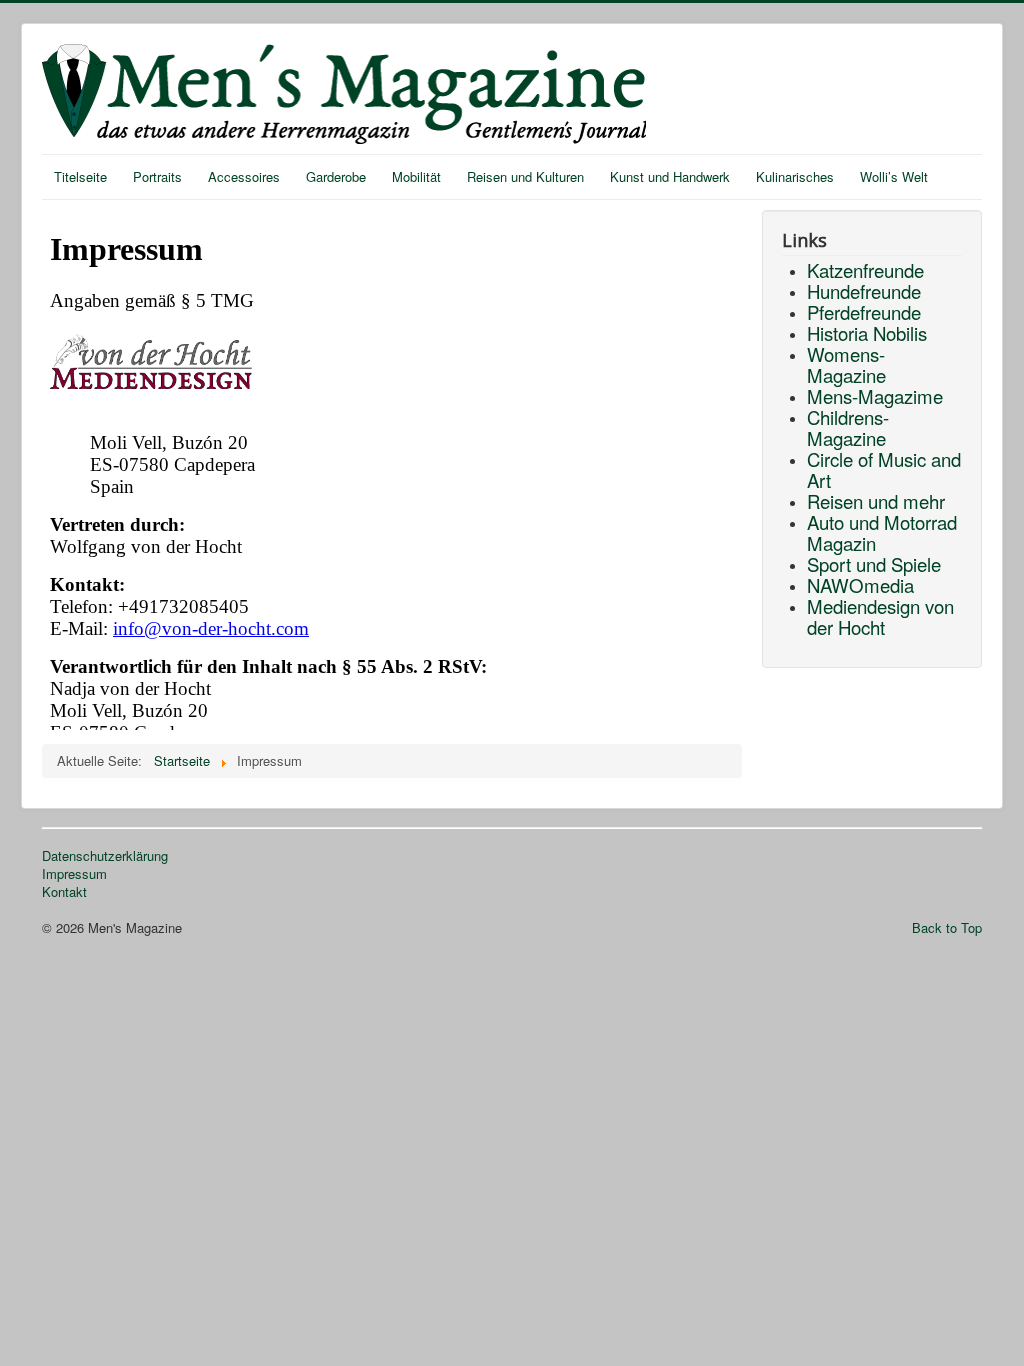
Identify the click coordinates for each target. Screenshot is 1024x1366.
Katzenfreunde (865, 270)
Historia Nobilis (867, 333)
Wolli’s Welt (894, 176)
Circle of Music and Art (884, 469)
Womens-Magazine (846, 364)
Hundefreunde (864, 291)
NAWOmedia (860, 585)
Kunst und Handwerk (670, 176)
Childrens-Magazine (848, 427)
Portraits (157, 176)
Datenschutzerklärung (105, 856)
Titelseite (80, 176)
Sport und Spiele (874, 564)
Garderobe (336, 176)
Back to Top (947, 927)
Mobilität (416, 176)
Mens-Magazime (875, 396)
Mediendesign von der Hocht (880, 616)
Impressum (74, 874)
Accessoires (244, 176)
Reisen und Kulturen (525, 176)
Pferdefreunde (864, 312)
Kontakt (64, 892)
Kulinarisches (795, 176)
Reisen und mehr (876, 501)
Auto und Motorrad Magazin (882, 532)
